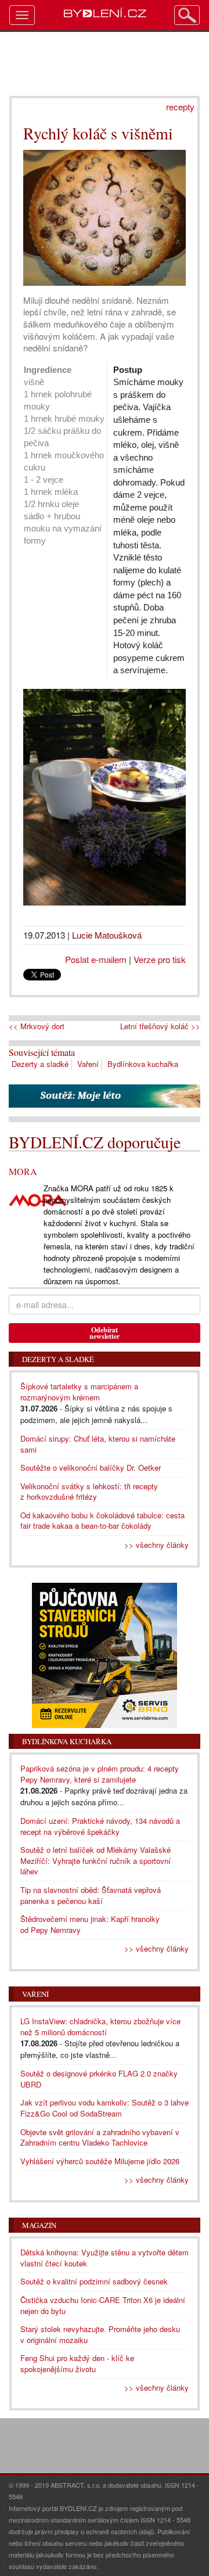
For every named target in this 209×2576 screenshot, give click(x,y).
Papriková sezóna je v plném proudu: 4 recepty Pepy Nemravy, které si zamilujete (100, 1774)
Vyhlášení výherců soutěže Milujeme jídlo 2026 (100, 2161)
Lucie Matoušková (107, 935)
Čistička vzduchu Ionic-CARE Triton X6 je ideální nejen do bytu (103, 2305)
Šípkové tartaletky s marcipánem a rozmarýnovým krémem (79, 1392)
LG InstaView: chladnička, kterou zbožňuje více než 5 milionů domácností (100, 2027)
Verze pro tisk (160, 959)
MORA (23, 1171)
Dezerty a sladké (40, 1064)
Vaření (88, 1064)
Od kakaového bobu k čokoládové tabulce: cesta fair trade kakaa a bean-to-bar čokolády (102, 1521)
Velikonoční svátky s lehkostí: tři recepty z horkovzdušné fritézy (89, 1492)
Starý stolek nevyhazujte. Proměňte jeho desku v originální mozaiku (100, 2334)
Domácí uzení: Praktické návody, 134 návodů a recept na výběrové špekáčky (100, 1826)
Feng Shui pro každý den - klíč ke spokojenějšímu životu (77, 2363)
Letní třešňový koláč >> (160, 1026)
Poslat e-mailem (96, 959)
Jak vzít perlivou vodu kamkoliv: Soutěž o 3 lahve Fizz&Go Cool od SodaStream (105, 2108)
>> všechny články (156, 1545)
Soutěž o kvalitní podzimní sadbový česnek (94, 2281)
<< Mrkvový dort (37, 1026)
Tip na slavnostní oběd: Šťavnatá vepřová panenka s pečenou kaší (91, 1895)
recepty (180, 107)
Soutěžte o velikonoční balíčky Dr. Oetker (91, 1467)
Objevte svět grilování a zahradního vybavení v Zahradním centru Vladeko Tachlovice (100, 2137)
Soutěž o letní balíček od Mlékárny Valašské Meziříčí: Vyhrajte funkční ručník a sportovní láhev (96, 1860)
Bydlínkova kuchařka (143, 1064)
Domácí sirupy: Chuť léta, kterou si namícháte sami (98, 1444)
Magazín (39, 2225)
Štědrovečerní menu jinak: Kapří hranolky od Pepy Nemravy (90, 1924)
